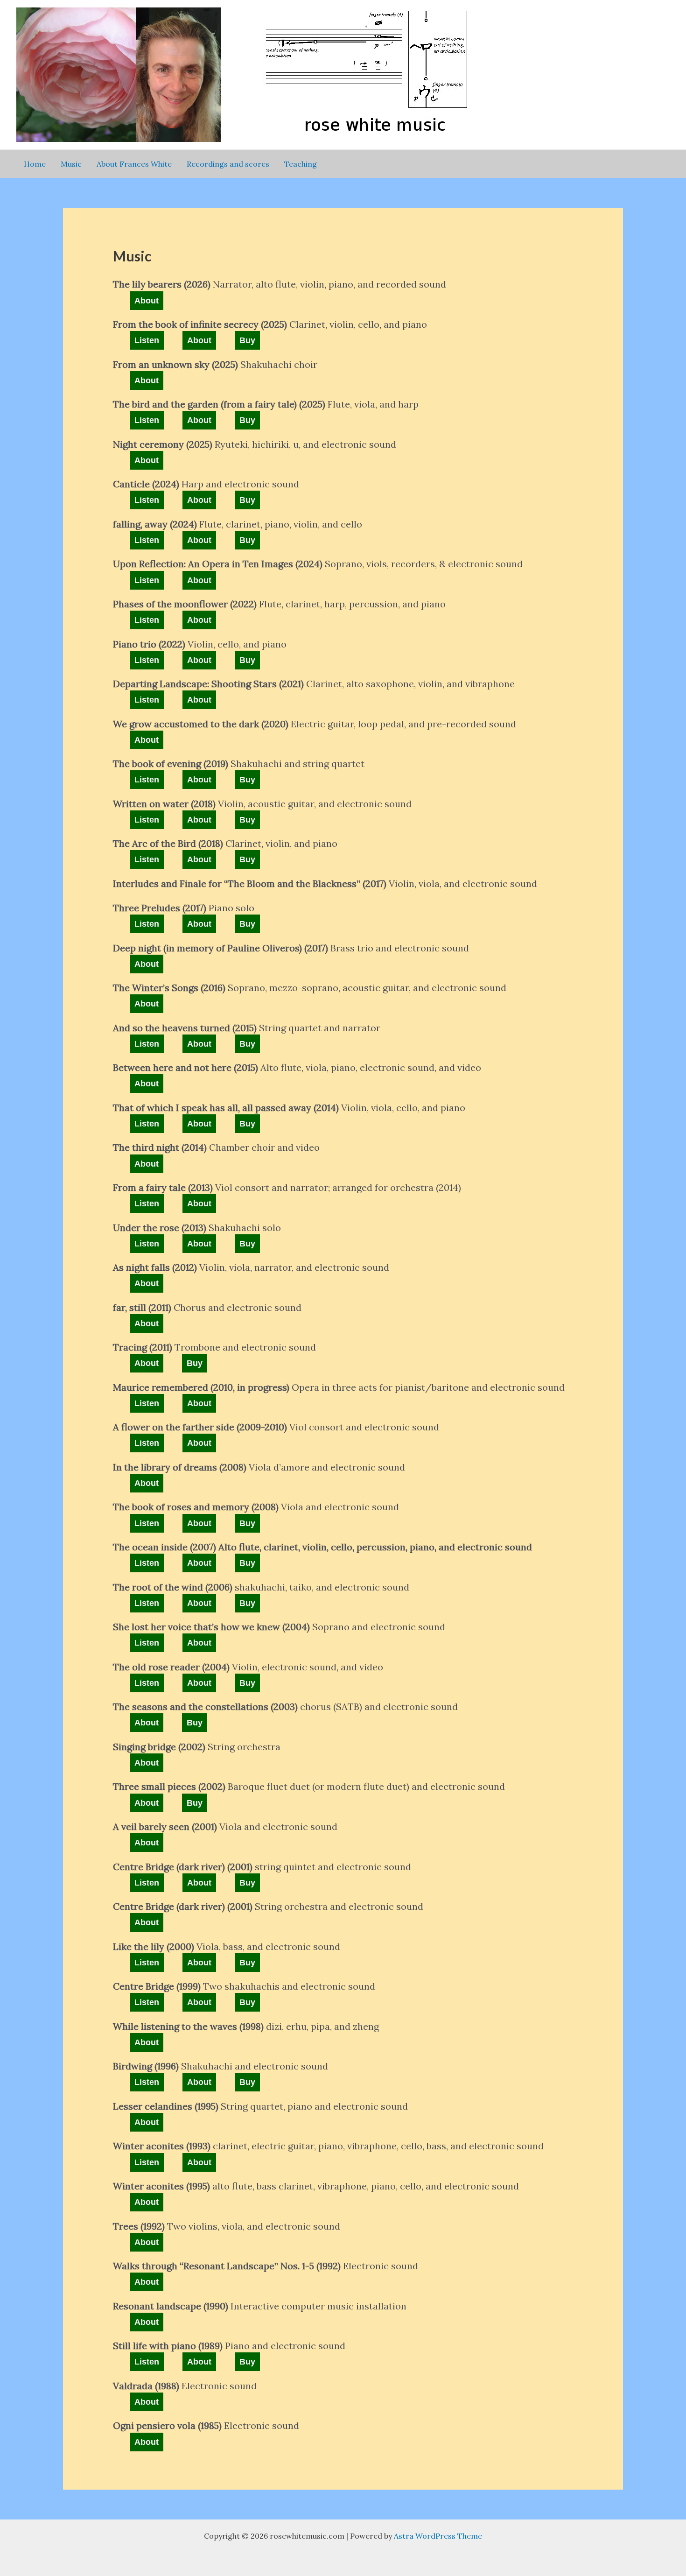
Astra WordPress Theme (438, 2536)
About (147, 301)
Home (35, 164)
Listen (147, 340)
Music (71, 164)
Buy (247, 340)
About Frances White (134, 164)
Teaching (301, 164)
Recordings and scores (228, 164)
